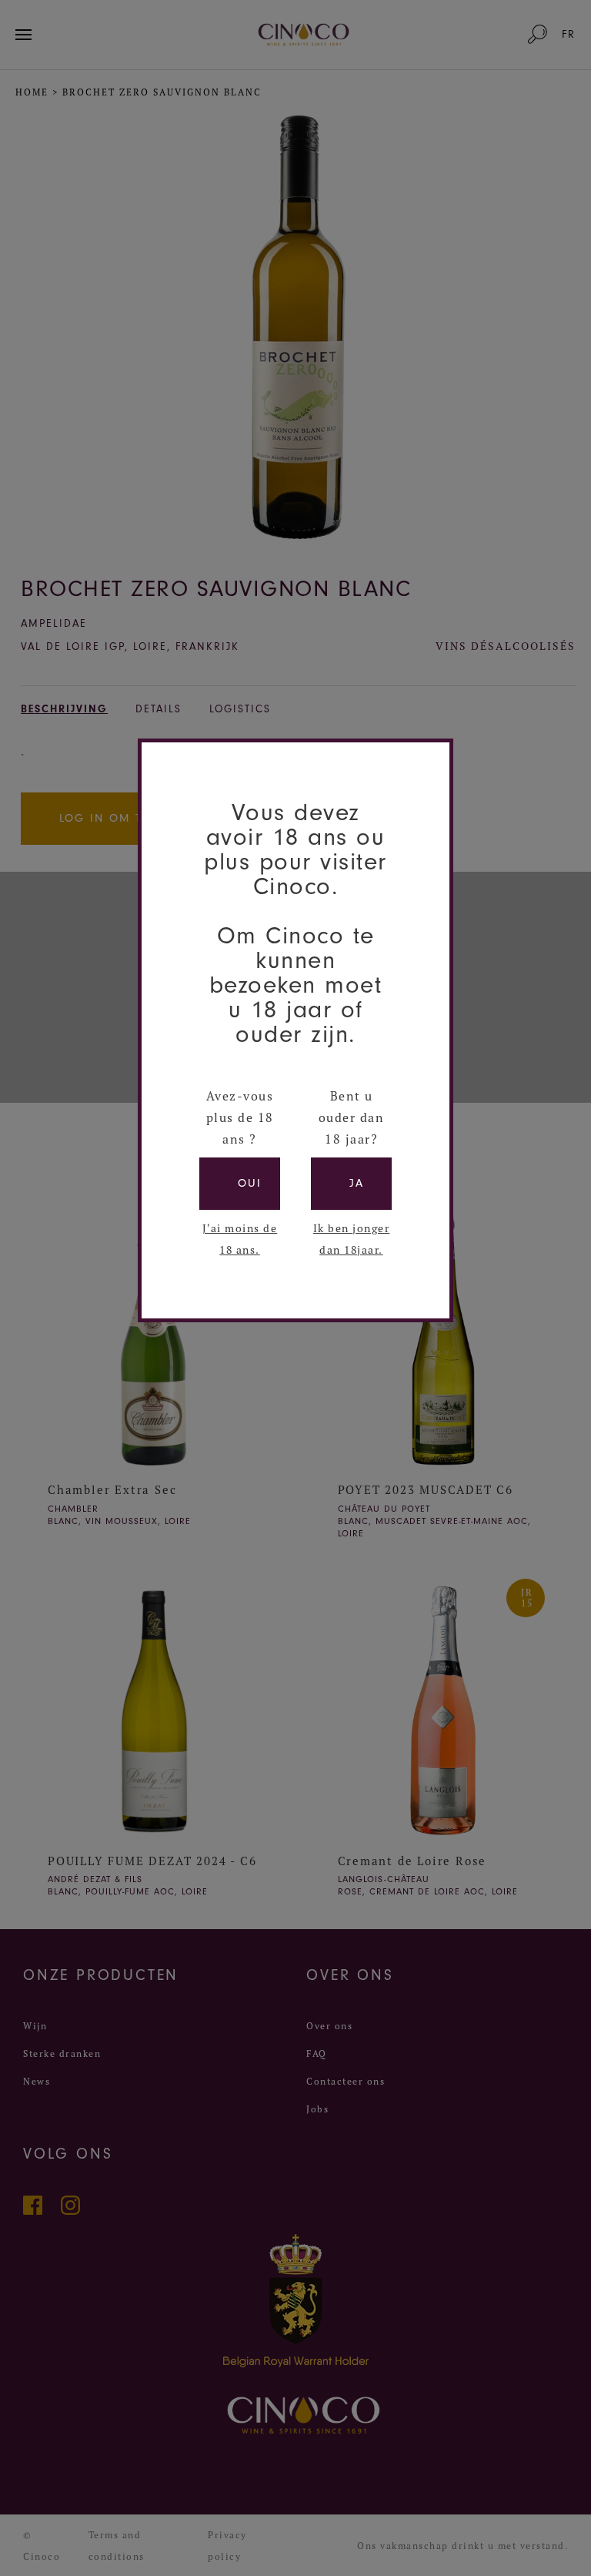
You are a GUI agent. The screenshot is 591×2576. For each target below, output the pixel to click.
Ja (357, 1183)
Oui (250, 1183)
